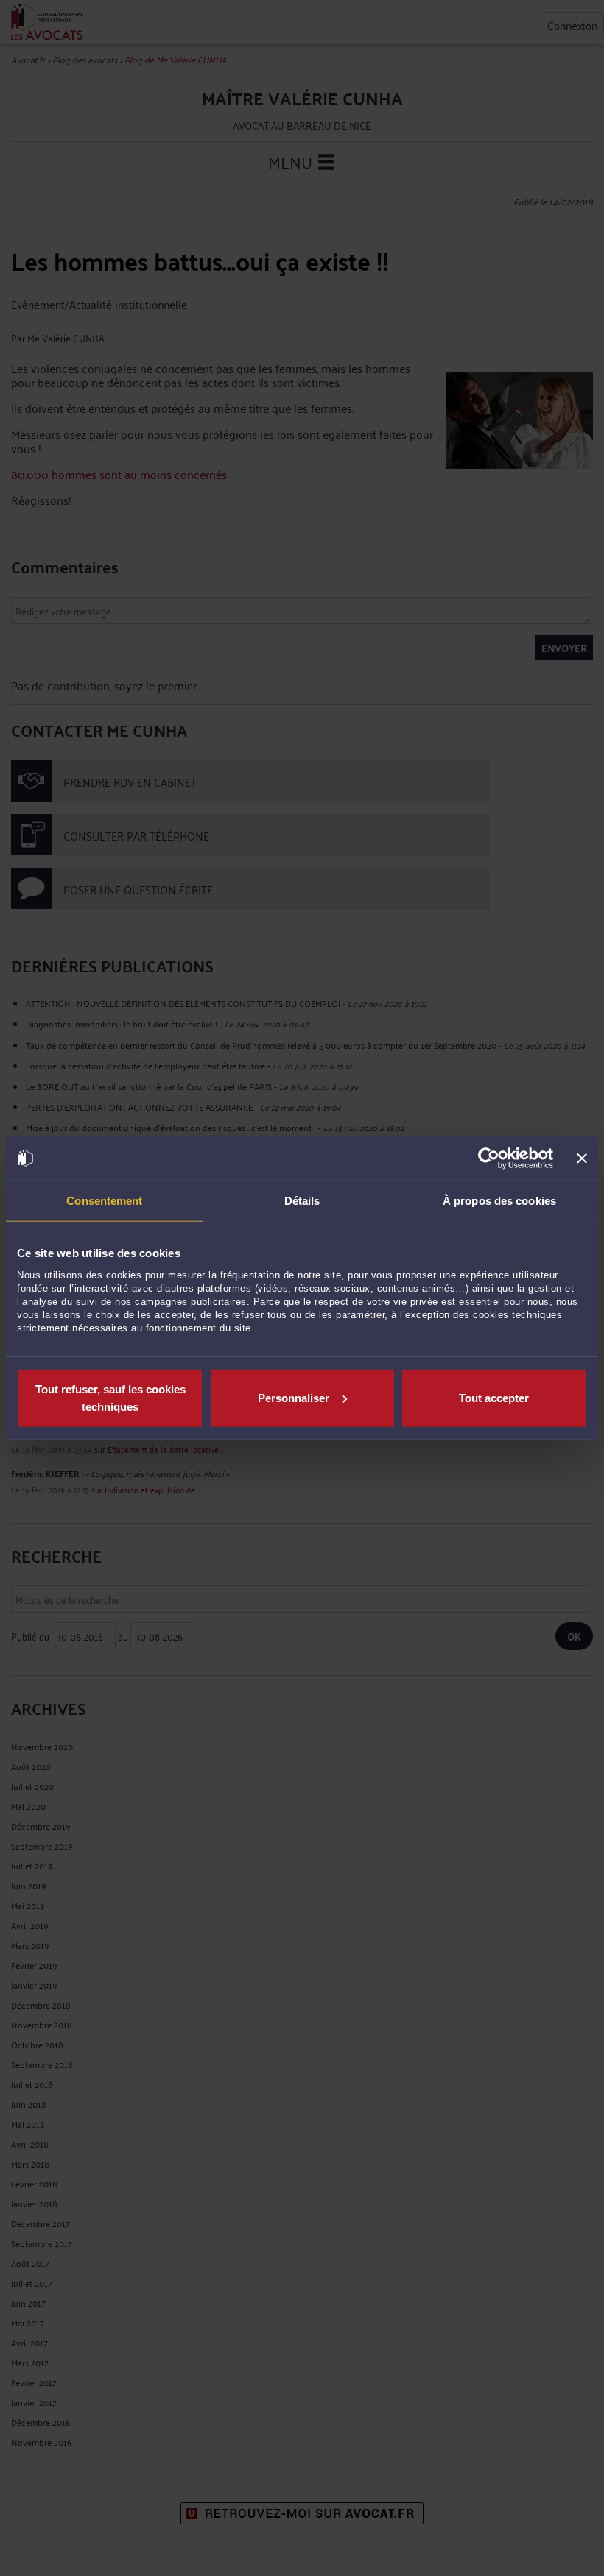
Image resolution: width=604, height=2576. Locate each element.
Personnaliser (294, 1397)
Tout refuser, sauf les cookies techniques (110, 1397)
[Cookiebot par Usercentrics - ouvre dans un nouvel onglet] (489, 1158)
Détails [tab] (302, 1201)
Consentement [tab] (104, 1201)
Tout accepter (494, 1397)
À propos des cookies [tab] (499, 1201)
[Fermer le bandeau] (582, 1158)
